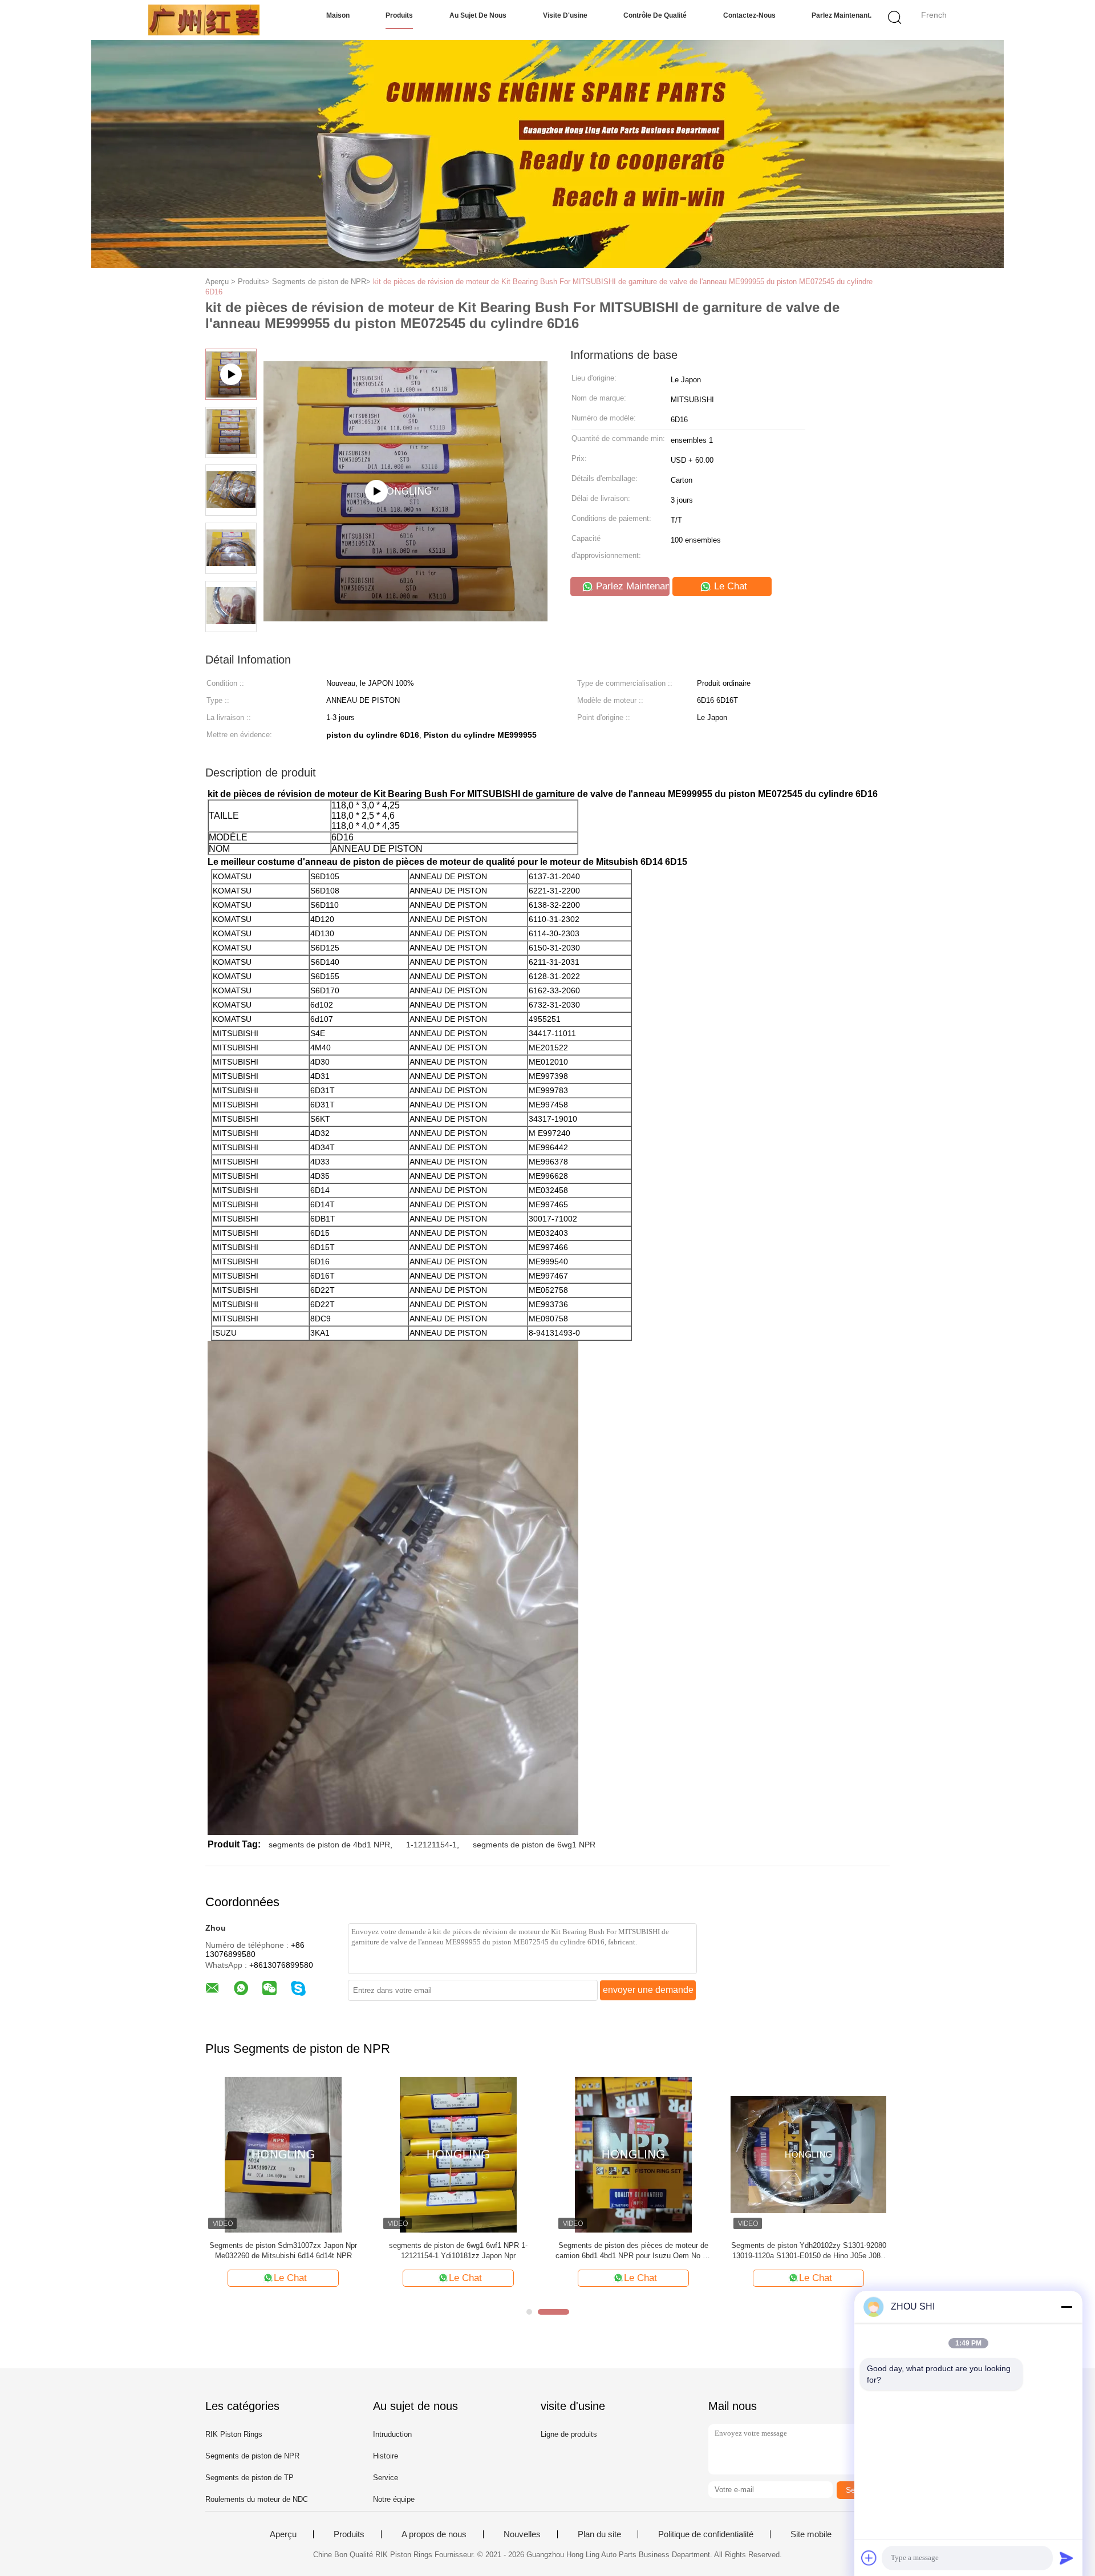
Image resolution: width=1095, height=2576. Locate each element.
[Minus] (1066, 2307)
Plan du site (599, 2534)
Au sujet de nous (478, 15)
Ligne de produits (569, 2434)
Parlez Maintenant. (841, 15)
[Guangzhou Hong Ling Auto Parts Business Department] (204, 20)
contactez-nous (749, 15)
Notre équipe (394, 2499)
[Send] (1066, 2558)
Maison (338, 15)
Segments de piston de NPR (252, 2456)
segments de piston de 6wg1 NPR (534, 1845)
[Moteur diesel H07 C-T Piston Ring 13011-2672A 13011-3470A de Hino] (285, 2154)
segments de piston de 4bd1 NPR (329, 1845)
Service (386, 2478)
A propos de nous (434, 2534)
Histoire (386, 2456)
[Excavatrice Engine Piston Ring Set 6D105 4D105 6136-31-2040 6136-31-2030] (811, 2154)
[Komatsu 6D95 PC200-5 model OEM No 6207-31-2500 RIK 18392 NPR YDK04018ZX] (405, 606)
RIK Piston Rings (234, 2434)
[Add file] (869, 2558)
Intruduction (392, 2434)
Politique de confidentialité (706, 2534)
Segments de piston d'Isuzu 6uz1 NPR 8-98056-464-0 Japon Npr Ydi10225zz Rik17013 (635, 2251)
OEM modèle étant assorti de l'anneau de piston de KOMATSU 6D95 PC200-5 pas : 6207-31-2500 (460, 2251)
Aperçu (283, 2534)
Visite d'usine (565, 15)
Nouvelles (522, 2534)
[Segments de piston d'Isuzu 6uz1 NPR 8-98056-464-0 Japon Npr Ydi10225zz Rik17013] (636, 2154)
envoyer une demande (648, 1990)
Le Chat (729, 586)
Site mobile (811, 2534)
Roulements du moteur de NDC (257, 2499)
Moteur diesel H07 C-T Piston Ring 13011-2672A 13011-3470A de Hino (285, 2251)
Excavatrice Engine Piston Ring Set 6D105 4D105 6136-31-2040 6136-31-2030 (811, 2251)
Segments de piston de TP (250, 2478)
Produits (399, 15)
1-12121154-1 (431, 1845)
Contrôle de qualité (655, 15)
